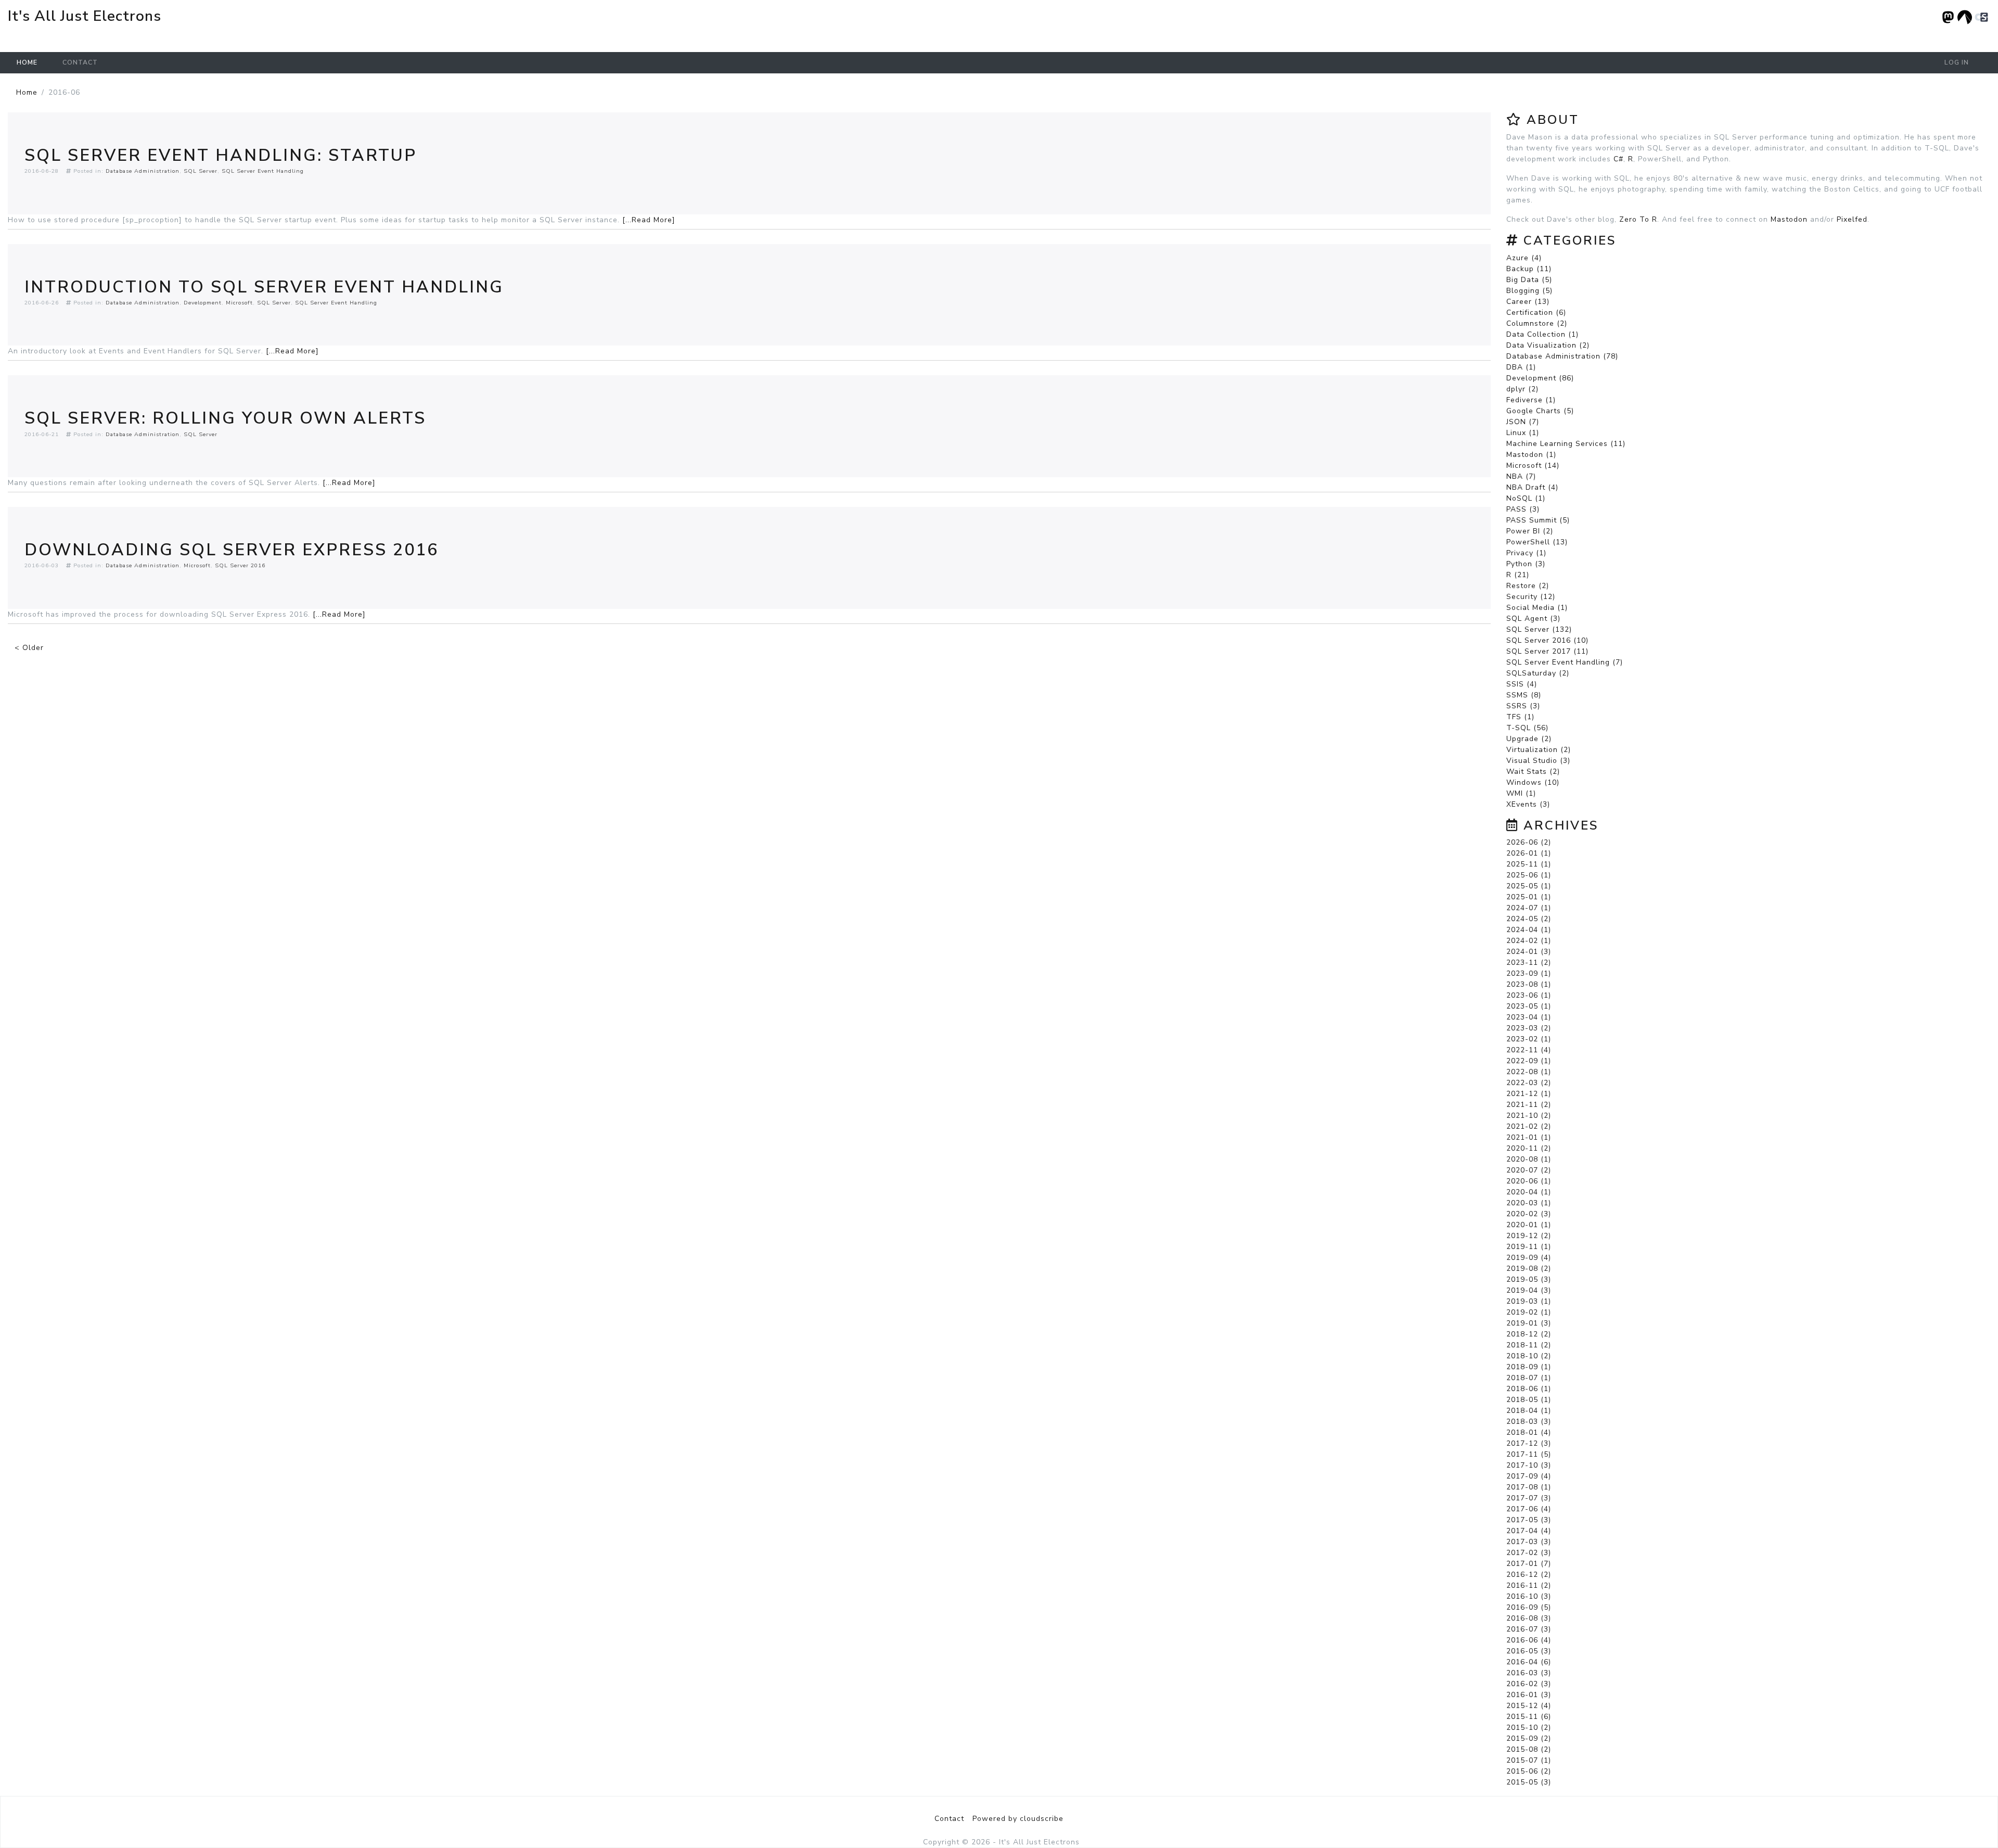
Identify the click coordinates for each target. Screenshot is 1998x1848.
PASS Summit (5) (1538, 520)
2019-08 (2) (1529, 1269)
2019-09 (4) (1529, 1258)
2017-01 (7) (1529, 1564)
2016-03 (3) (1529, 1673)
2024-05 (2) (1529, 919)
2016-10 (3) (1529, 1596)
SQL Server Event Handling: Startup (221, 155)
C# (1618, 159)
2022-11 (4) (1529, 1050)
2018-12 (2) (1529, 1334)
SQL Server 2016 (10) (1547, 640)
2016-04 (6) (1529, 1662)
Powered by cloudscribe (1018, 1819)
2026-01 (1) (1529, 853)
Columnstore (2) (1537, 323)
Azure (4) (1524, 258)
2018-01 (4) (1529, 1432)
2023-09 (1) (1529, 973)
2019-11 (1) (1529, 1247)
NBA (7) (1521, 476)
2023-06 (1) (1529, 995)
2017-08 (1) (1529, 1487)
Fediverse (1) (1531, 400)
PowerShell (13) (1537, 542)
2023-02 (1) (1529, 1039)
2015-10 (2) (1529, 1728)
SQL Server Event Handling (263, 171)
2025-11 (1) (1529, 864)
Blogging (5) (1529, 291)
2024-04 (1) (1529, 930)
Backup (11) (1529, 269)
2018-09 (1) (1529, 1367)
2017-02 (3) (1529, 1553)
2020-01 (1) (1529, 1225)
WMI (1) (1521, 793)
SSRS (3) (1523, 706)
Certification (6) (1536, 313)
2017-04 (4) (1529, 1531)
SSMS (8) (1524, 695)
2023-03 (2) (1529, 1028)
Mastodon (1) (1531, 455)
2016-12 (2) (1529, 1575)
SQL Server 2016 (240, 565)
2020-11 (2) (1529, 1148)
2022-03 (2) (1529, 1083)
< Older (29, 648)
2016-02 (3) (1529, 1684)
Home (27, 62)
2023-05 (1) (1529, 1006)
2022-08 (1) (1529, 1072)
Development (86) (1540, 378)
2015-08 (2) (1529, 1749)
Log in (1957, 62)
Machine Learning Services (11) (1566, 444)
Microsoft (239, 303)
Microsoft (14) (1533, 466)
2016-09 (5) (1529, 1607)
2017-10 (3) (1529, 1465)
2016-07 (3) (1529, 1629)
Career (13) (1528, 302)
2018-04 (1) (1529, 1411)
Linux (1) (1523, 433)
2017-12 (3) (1529, 1443)
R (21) (1518, 575)
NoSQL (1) (1526, 498)
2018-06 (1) (1529, 1389)
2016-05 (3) (1529, 1651)
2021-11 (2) (1529, 1105)
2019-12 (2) (1529, 1236)
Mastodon (1789, 219)
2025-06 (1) (1529, 875)
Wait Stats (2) (1533, 772)
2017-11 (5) (1529, 1454)
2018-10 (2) (1529, 1356)
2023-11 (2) (1529, 963)
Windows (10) (1533, 782)
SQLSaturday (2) (1538, 673)
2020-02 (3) (1529, 1214)
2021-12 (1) (1529, 1094)
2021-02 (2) (1529, 1126)
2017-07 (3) (1529, 1498)
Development (203, 303)
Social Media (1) (1537, 608)
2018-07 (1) (1529, 1378)
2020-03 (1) (1529, 1203)
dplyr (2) (1522, 389)
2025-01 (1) (1529, 897)
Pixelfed (1852, 219)
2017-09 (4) (1529, 1476)
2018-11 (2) (1529, 1345)
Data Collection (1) (1542, 334)
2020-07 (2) (1529, 1170)
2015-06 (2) (1529, 1771)
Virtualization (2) (1539, 750)
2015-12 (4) (1529, 1706)
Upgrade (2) (1529, 739)
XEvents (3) (1528, 804)
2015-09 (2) (1529, 1738)
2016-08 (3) (1529, 1618)
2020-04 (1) (1529, 1192)
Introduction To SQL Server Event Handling (264, 287)
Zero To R (1638, 219)
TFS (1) (1520, 717)
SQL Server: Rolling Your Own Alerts (225, 418)
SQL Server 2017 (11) (1547, 651)
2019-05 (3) (1529, 1279)
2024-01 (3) (1529, 952)
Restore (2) (1528, 586)
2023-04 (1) (1529, 1017)
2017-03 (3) (1529, 1542)
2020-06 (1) (1529, 1181)
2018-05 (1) (1529, 1400)
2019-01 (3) (1529, 1323)
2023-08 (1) (1529, 984)
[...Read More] (649, 220)
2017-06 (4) (1529, 1509)
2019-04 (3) (1529, 1290)
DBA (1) (1521, 367)
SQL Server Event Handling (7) (1565, 662)
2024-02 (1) (1529, 941)
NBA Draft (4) (1532, 487)
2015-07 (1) (1529, 1760)
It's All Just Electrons (85, 16)
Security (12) (1531, 597)
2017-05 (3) (1529, 1520)
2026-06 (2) (1529, 842)
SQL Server (201, 171)
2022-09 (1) (1529, 1061)
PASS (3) (1523, 509)
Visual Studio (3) (1538, 761)
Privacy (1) (1526, 553)
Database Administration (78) (1562, 356)
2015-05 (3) (1529, 1782)
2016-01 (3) (1529, 1695)
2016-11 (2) (1529, 1585)
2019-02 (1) (1529, 1312)
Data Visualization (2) (1548, 345)
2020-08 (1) (1529, 1159)
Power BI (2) (1530, 531)
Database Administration (143, 171)
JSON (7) (1523, 422)
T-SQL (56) (1527, 728)
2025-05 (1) (1529, 886)
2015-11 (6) (1529, 1717)
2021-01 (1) (1529, 1137)
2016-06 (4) (1529, 1640)
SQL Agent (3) (1533, 619)
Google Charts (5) (1540, 411)
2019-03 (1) (1529, 1301)
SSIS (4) (1522, 684)
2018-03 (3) (1529, 1422)
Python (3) (1526, 564)
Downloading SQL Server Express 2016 (232, 550)
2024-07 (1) (1529, 908)
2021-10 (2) (1529, 1116)
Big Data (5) (1529, 280)
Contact (80, 62)
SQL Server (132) (1539, 629)
